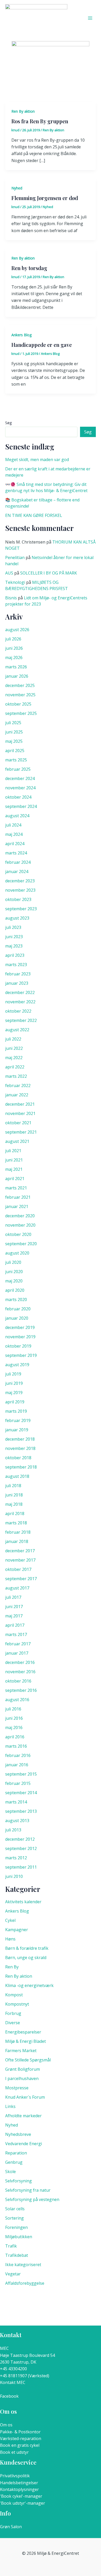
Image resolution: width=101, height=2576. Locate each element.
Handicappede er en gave (42, 345)
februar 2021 (18, 1197)
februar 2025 (18, 769)
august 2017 (17, 1588)
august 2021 (17, 1141)
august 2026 (17, 630)
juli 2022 (13, 1039)
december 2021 (20, 1104)
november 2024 (20, 788)
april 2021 (15, 1179)
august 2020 (17, 1253)
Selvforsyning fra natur (28, 2190)
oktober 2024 (18, 797)
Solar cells (15, 2209)
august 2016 (17, 1700)
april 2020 (15, 1290)
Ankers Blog (21, 335)
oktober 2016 (18, 1681)
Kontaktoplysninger (19, 2489)
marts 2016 (16, 1746)
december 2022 (20, 992)
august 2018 (17, 1476)
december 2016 (20, 1662)
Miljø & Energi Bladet (26, 2041)
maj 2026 (14, 658)
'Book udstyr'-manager (23, 2503)
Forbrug (13, 2013)
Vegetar (13, 2274)
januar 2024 (17, 872)
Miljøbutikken (19, 2237)
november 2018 (20, 1448)
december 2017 (20, 1551)
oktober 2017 (18, 1569)
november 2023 (20, 890)
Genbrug (14, 2162)
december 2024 (20, 778)
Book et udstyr (14, 2452)
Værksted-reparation (21, 2439)
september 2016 (21, 1690)
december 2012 (20, 1839)
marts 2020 (16, 1300)
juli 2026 (13, 639)
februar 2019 (18, 1420)
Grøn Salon (11, 2527)
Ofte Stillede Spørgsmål (28, 2060)
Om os (6, 2425)
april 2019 (15, 1402)
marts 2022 (16, 1076)
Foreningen (16, 2227)
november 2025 (20, 695)
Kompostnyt (17, 2004)
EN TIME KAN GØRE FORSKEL (34, 515)
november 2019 (20, 1337)
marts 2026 (16, 667)
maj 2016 (14, 1727)
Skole (10, 2172)
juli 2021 (13, 1151)
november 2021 (20, 1113)
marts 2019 (16, 1411)
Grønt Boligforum (23, 2069)
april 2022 (15, 1067)
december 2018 (20, 1439)
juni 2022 (14, 1048)
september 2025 (21, 713)
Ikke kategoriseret (23, 2265)
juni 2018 (14, 1495)
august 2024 (17, 816)
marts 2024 (16, 853)
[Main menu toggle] (90, 18)
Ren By (12, 1967)
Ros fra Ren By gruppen (40, 121)
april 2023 (15, 955)
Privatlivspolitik (15, 2476)
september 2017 (21, 1579)
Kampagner (17, 1930)
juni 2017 (14, 1607)
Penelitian (15, 557)
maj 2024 (14, 834)
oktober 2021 (18, 1123)
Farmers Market (21, 2051)
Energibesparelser (23, 2032)
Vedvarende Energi (24, 2144)
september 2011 (21, 1867)
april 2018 (15, 1514)
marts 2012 (16, 1858)
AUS (9, 573)
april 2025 (15, 751)
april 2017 (15, 1625)
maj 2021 (14, 1169)
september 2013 (21, 1811)
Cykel (10, 1920)
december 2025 (20, 685)
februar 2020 (18, 1309)
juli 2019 (13, 1374)
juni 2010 (14, 1876)
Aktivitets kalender (23, 1902)
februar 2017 (18, 1644)
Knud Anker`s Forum (25, 2097)
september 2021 (21, 1132)
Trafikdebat (17, 2255)
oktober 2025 (18, 704)
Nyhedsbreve (18, 2134)
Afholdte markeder (23, 2116)
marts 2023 (16, 965)
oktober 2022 (18, 1011)
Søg (8, 423)
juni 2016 (14, 1718)
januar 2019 (17, 1430)
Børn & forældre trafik (27, 1948)
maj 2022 (14, 1058)
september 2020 (21, 1244)
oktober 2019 (18, 1346)
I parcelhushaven (22, 2078)
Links (10, 2106)
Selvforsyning (19, 2181)
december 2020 (20, 1216)
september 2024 (21, 806)
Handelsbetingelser (19, 2483)
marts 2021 (16, 1188)
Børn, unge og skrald (26, 1958)
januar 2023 (17, 983)
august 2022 (17, 1030)
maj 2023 (14, 946)
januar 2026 (17, 676)
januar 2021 (17, 1206)
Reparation (16, 2153)
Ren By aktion (23, 111)
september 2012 (21, 1848)
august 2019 (17, 1365)
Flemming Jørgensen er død (45, 198)
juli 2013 (13, 1830)
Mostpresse (17, 2088)
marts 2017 (16, 1634)
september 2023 (21, 909)
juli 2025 (13, 723)
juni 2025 (14, 732)
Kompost (14, 1995)
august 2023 (17, 918)
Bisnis (11, 598)
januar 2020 (17, 1318)
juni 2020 (14, 1272)
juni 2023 (14, 937)
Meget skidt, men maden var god (37, 460)
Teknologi (15, 582)
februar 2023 (18, 974)
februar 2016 (18, 1755)
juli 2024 (13, 825)
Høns (10, 1939)
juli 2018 (13, 1486)
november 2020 (20, 1225)
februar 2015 (18, 1783)
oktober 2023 (18, 899)
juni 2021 (14, 1160)
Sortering (15, 2218)
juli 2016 (13, 1709)
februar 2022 (18, 1086)
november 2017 (20, 1560)
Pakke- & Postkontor (20, 2432)
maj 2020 (14, 1281)
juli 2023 (13, 927)
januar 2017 (17, 1653)
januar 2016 (17, 1765)
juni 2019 (14, 1383)
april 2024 (15, 844)
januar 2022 (17, 1095)
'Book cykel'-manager (21, 2496)
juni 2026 (14, 648)
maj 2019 (14, 1393)
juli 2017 (13, 1597)
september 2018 (21, 1467)
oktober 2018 (18, 1458)
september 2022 (21, 1020)
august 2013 (17, 1821)
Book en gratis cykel (20, 2445)
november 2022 (20, 1002)
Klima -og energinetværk (29, 1985)
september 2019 (21, 1355)
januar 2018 (17, 1541)
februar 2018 (18, 1532)
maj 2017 (14, 1616)
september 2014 (21, 1793)
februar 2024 (18, 862)
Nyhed (17, 188)
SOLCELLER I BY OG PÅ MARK (49, 573)
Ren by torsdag (29, 268)
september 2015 (21, 1774)
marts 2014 (16, 1802)
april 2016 (15, 1737)
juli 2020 (13, 1262)
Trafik (11, 2246)
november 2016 (20, 1672)
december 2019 (20, 1327)
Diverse (13, 2023)
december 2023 (20, 881)
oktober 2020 (18, 1234)
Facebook (9, 2396)
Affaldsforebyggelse (25, 2283)
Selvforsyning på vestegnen (32, 2199)
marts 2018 (16, 1523)
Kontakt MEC (13, 2382)
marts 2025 (16, 760)
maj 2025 (14, 741)
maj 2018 (14, 1504)
